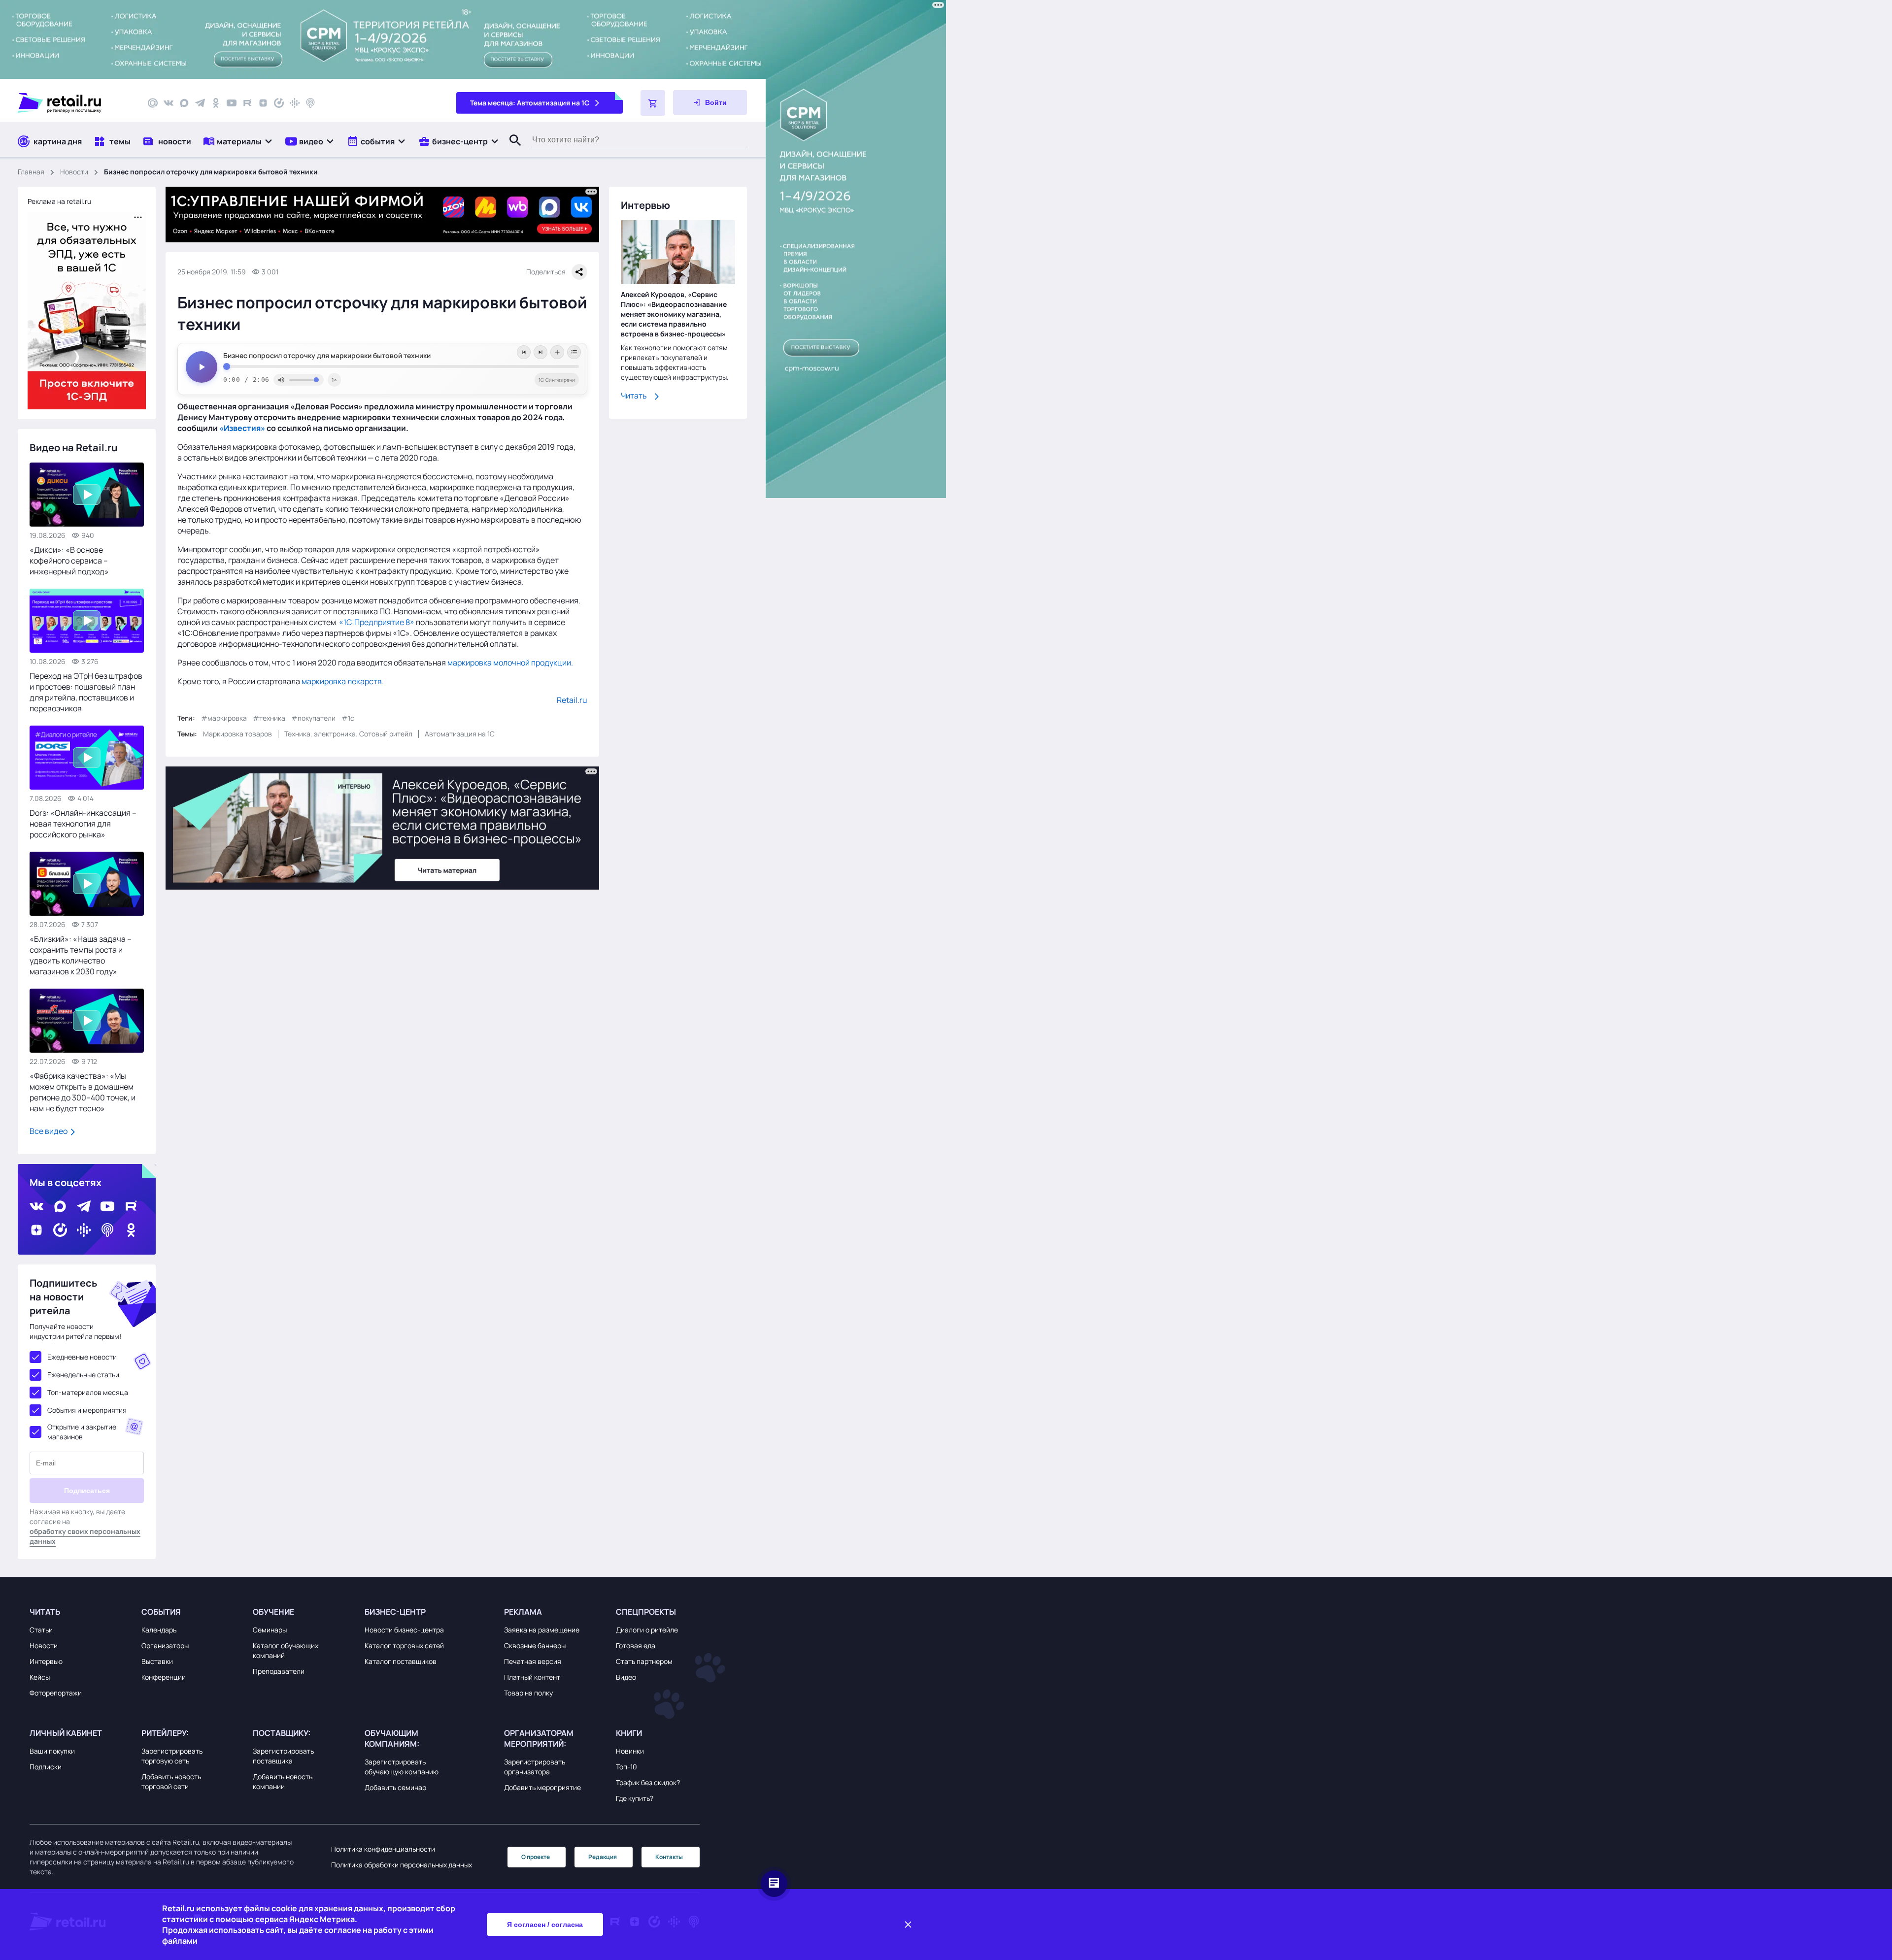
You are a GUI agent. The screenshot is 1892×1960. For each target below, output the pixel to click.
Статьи (41, 1630)
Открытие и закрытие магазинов (82, 1432)
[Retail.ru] (74, 103)
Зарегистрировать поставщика (283, 1756)
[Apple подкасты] (310, 103)
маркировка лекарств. (343, 681)
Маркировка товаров (237, 734)
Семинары (270, 1630)
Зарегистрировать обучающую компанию (402, 1767)
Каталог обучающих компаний (286, 1650)
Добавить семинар (395, 1787)
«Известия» (242, 428)
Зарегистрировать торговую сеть (172, 1756)
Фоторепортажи (56, 1693)
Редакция (603, 1857)
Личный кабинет (66, 1733)
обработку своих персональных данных (85, 1536)
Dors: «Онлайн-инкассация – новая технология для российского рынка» (83, 824)
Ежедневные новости (82, 1357)
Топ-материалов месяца (88, 1392)
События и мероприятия (87, 1410)
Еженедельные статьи (83, 1375)
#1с (348, 718)
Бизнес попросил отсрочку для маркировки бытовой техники (327, 356)
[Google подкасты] (295, 103)
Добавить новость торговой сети (171, 1781)
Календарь (159, 1630)
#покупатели (313, 718)
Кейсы (40, 1677)
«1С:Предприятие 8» (377, 622)
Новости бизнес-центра (404, 1630)
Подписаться (87, 1491)
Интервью (46, 1661)
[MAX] (184, 103)
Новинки (630, 1751)
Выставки (157, 1661)
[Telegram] (200, 103)
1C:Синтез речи (557, 380)
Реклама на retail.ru (59, 201)
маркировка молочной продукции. (510, 663)
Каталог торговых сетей (404, 1645)
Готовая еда (636, 1645)
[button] (238, 141)
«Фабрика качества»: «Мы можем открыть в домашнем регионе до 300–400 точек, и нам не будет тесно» (83, 1092)
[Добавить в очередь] (557, 352)
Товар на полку (528, 1693)
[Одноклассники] (216, 103)
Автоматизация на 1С (460, 734)
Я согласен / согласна (545, 1925)
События (161, 1612)
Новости (74, 172)
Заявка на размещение (542, 1630)
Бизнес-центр (395, 1612)
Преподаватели (279, 1671)
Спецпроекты (646, 1612)
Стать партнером (644, 1661)
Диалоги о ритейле (647, 1630)
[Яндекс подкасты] (279, 103)
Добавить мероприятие (542, 1787)
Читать (634, 396)
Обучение (273, 1612)
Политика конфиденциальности (383, 1849)
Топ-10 (626, 1767)
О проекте (536, 1857)
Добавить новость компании (283, 1781)
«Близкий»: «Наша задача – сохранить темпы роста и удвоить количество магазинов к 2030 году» (81, 955)
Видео (626, 1677)
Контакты (669, 1857)
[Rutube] (247, 103)
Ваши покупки (52, 1751)
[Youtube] (232, 103)
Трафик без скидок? (648, 1782)
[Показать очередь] (574, 352)
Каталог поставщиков (401, 1661)
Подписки (46, 1767)
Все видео (49, 1131)
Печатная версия (533, 1661)
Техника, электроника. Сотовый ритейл (348, 734)
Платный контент (532, 1677)
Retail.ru (572, 700)
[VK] (169, 103)
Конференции (164, 1677)
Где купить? (635, 1798)
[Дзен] (263, 103)
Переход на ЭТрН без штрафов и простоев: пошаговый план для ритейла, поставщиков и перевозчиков (86, 692)
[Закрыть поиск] (511, 150)
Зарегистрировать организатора (535, 1767)
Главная (31, 172)
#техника (269, 718)
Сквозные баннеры (535, 1645)
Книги (629, 1733)
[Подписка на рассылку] (153, 103)
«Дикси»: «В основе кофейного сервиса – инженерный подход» (69, 561)
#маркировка (224, 718)
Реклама (523, 1612)
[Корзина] (653, 103)
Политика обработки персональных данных (402, 1865)
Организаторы (165, 1645)
